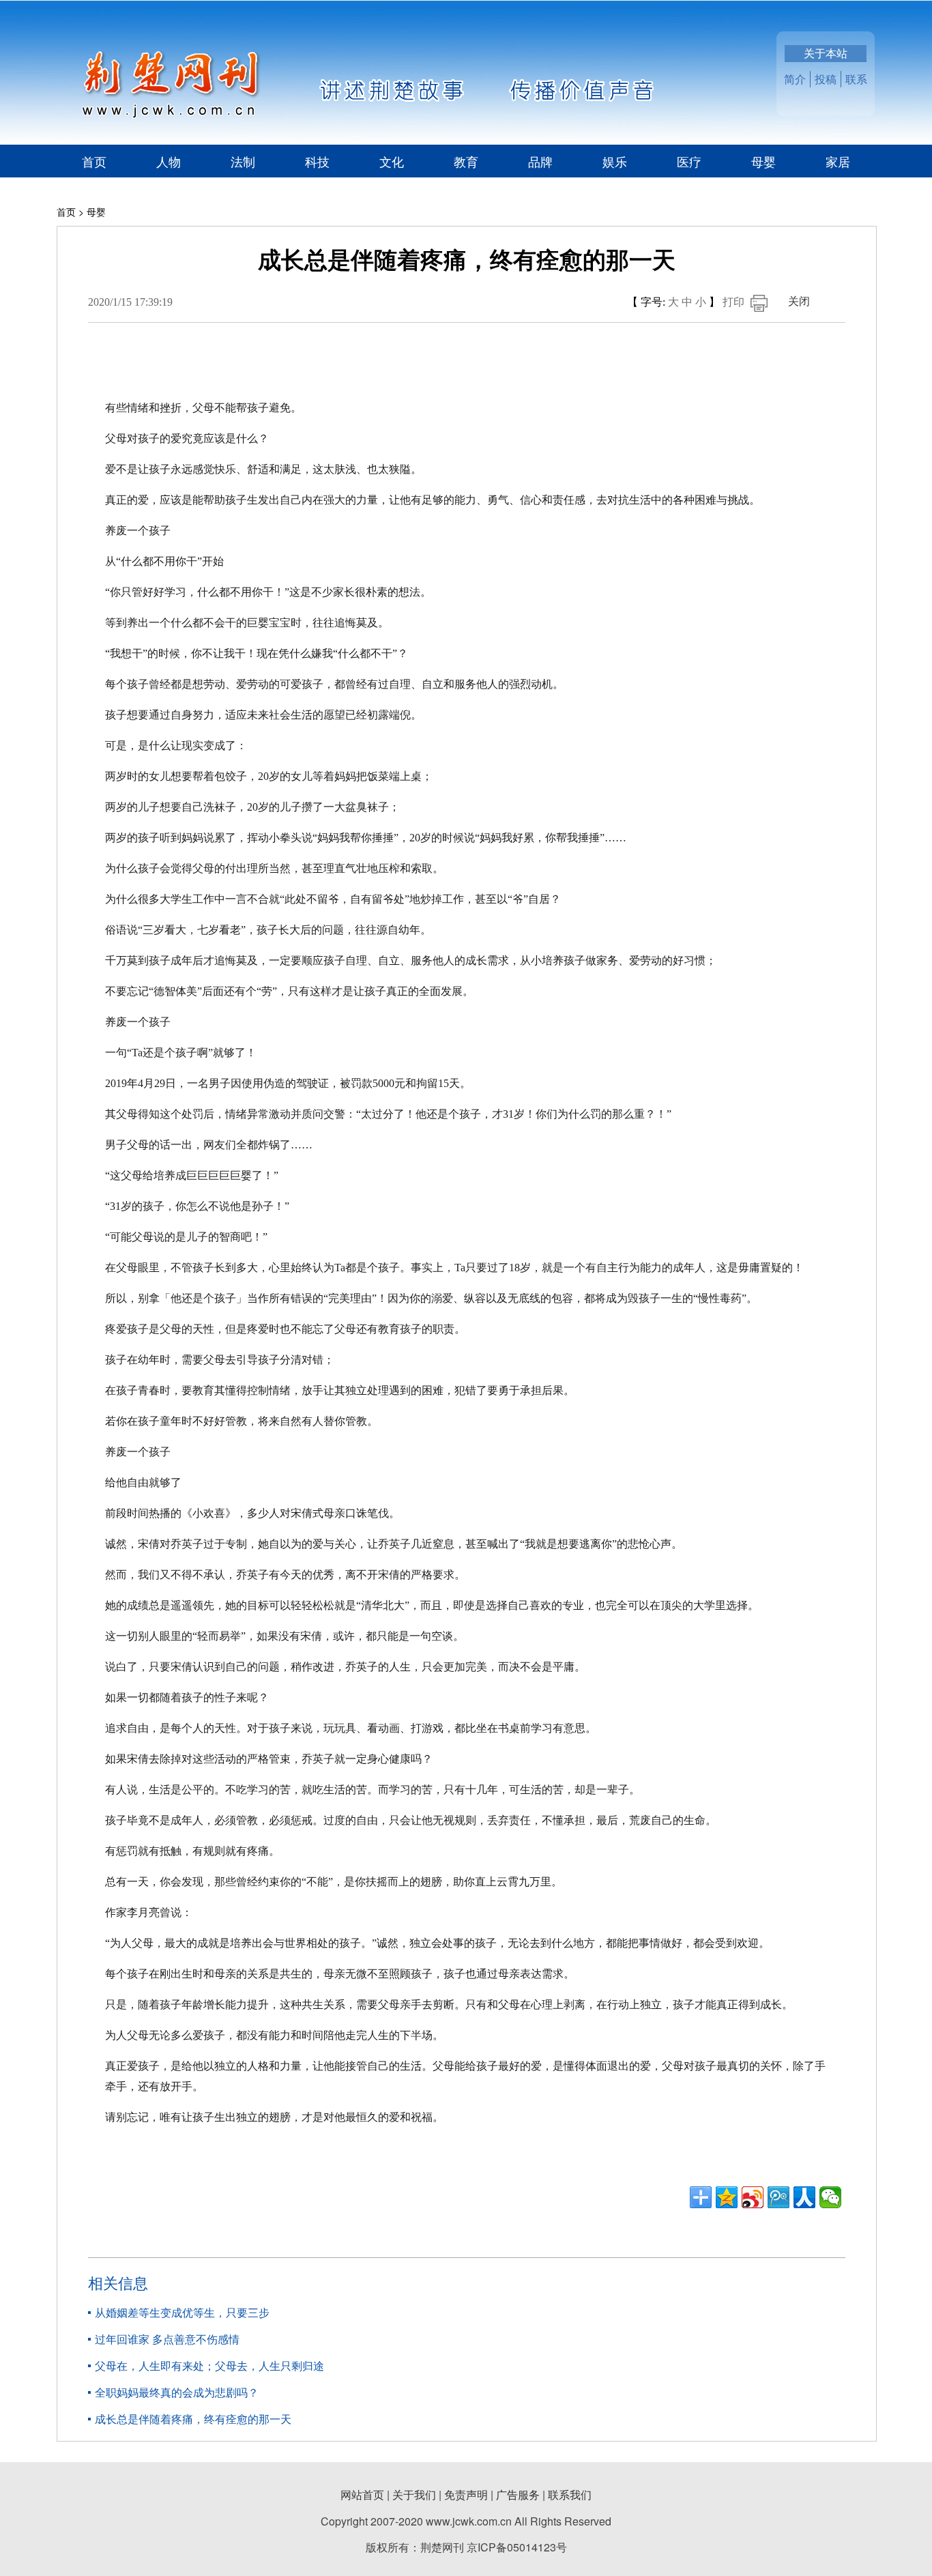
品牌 (540, 161)
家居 (838, 161)
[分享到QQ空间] (727, 2197)
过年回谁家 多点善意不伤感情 (167, 2339)
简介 (795, 79)
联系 (856, 79)
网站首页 (362, 2494)
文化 (392, 161)
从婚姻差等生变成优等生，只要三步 (182, 2312)
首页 (94, 161)
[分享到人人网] (804, 2197)
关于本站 (826, 53)
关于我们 (414, 2494)
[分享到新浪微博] (753, 2197)
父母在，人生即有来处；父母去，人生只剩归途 (209, 2365)
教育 (466, 161)
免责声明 (466, 2494)
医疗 (689, 161)
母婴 (763, 161)
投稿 (826, 79)
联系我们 (570, 2494)
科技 (317, 161)
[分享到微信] (830, 2197)
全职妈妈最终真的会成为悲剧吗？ (177, 2392)
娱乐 (615, 161)
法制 (243, 161)
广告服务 (518, 2494)
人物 (169, 161)
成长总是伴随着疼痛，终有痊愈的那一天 (193, 2419)
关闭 (799, 301)
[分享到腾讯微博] (778, 2197)
